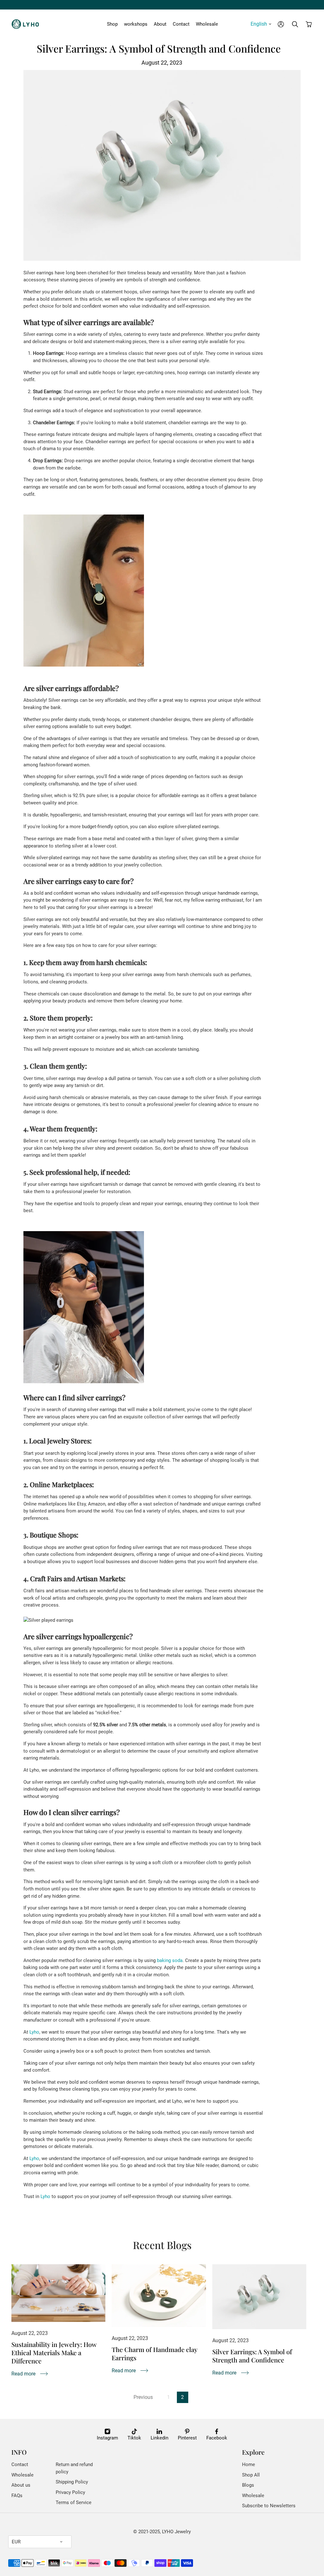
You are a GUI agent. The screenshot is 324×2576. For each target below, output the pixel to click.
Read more (23, 2374)
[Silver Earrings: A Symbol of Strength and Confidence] (259, 2297)
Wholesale (207, 24)
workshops (136, 24)
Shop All (251, 2475)
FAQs (17, 2496)
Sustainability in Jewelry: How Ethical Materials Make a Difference (54, 2352)
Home (249, 2464)
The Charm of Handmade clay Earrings (154, 2353)
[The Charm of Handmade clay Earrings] (159, 2296)
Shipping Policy (72, 2482)
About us (21, 2485)
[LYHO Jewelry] (27, 24)
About (160, 24)
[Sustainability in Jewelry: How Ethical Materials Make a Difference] (59, 2293)
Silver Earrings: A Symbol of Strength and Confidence (252, 2356)
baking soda (170, 1960)
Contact (181, 24)
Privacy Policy (70, 2492)
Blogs (248, 2485)
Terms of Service (74, 2502)
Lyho (34, 2032)
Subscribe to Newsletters (269, 2506)
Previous (143, 2397)
